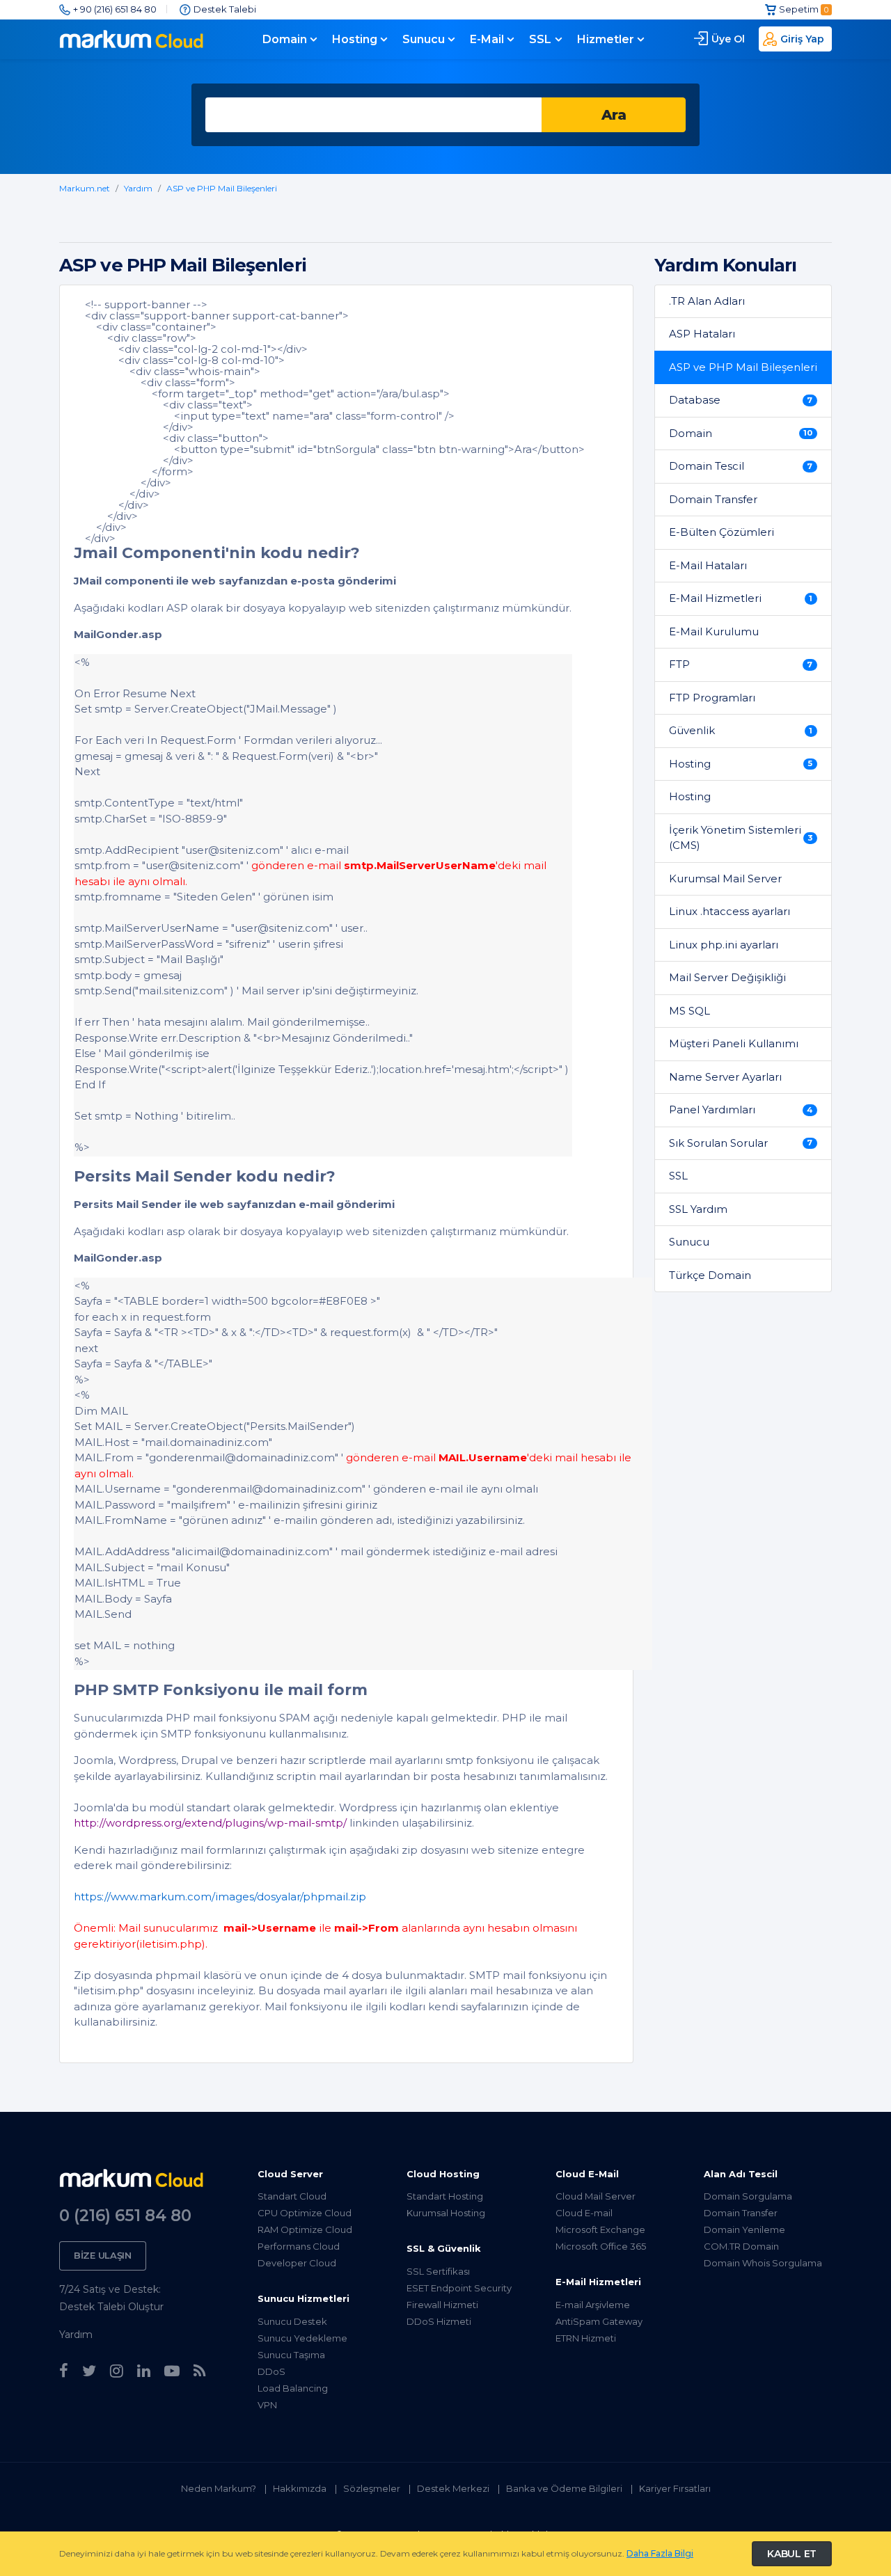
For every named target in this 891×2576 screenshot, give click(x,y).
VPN (267, 2405)
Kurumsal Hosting (446, 2213)
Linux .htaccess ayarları (730, 911)
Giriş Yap (802, 39)
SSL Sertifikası (438, 2271)
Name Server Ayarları (725, 1077)
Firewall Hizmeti (442, 2305)
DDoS (271, 2371)
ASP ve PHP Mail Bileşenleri (222, 188)
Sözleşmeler (372, 2488)
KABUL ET (792, 2554)
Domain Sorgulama (748, 2196)
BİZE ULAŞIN (103, 2255)
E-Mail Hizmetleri (741, 598)
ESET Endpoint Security (459, 2288)
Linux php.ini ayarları (724, 945)
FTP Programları (712, 698)
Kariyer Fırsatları (675, 2488)
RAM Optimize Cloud (305, 2229)
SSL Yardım (698, 1209)
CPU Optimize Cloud (305, 2213)
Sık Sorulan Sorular (741, 1143)
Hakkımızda (300, 2488)
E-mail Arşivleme (593, 2305)
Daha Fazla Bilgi (660, 2553)
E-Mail (487, 39)
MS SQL (689, 1011)
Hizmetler (606, 39)
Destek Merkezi (453, 2488)
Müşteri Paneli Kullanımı (734, 1043)
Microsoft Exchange (600, 2229)
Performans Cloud (299, 2246)
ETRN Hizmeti (586, 2338)
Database (741, 400)
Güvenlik (741, 730)
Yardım (138, 188)
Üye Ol (728, 39)
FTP (741, 664)
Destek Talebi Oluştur (111, 2307)
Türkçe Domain (710, 1275)
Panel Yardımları (741, 1110)
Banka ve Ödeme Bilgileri (564, 2488)
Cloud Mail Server (596, 2196)
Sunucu (424, 39)
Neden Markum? (219, 2488)
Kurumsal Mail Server (725, 878)
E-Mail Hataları (708, 565)
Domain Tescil (741, 466)
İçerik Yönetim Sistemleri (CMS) (741, 838)
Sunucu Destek (292, 2321)
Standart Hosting (445, 2196)
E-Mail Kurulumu (714, 631)
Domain (285, 39)
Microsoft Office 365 (601, 2246)
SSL (540, 39)
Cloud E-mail (584, 2213)
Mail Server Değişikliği (727, 977)
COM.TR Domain (741, 2246)
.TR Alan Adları (707, 301)
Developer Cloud (297, 2263)
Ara (614, 115)
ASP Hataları (702, 334)
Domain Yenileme (744, 2229)
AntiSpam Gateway (599, 2321)
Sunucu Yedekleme (302, 2338)
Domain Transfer (713, 499)
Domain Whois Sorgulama (763, 2263)
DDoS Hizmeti (439, 2321)
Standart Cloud (292, 2196)
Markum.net (85, 188)
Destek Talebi (225, 9)
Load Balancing (293, 2388)
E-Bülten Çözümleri (722, 532)
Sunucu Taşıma (291, 2355)
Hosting (355, 39)
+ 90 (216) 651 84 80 (115, 9)
